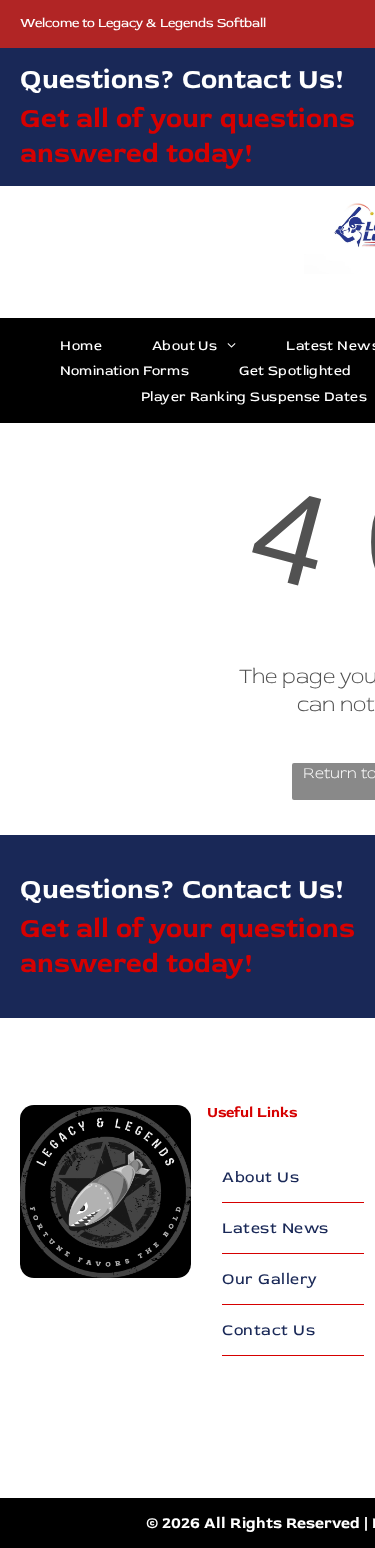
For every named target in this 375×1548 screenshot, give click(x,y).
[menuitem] (81, 345)
